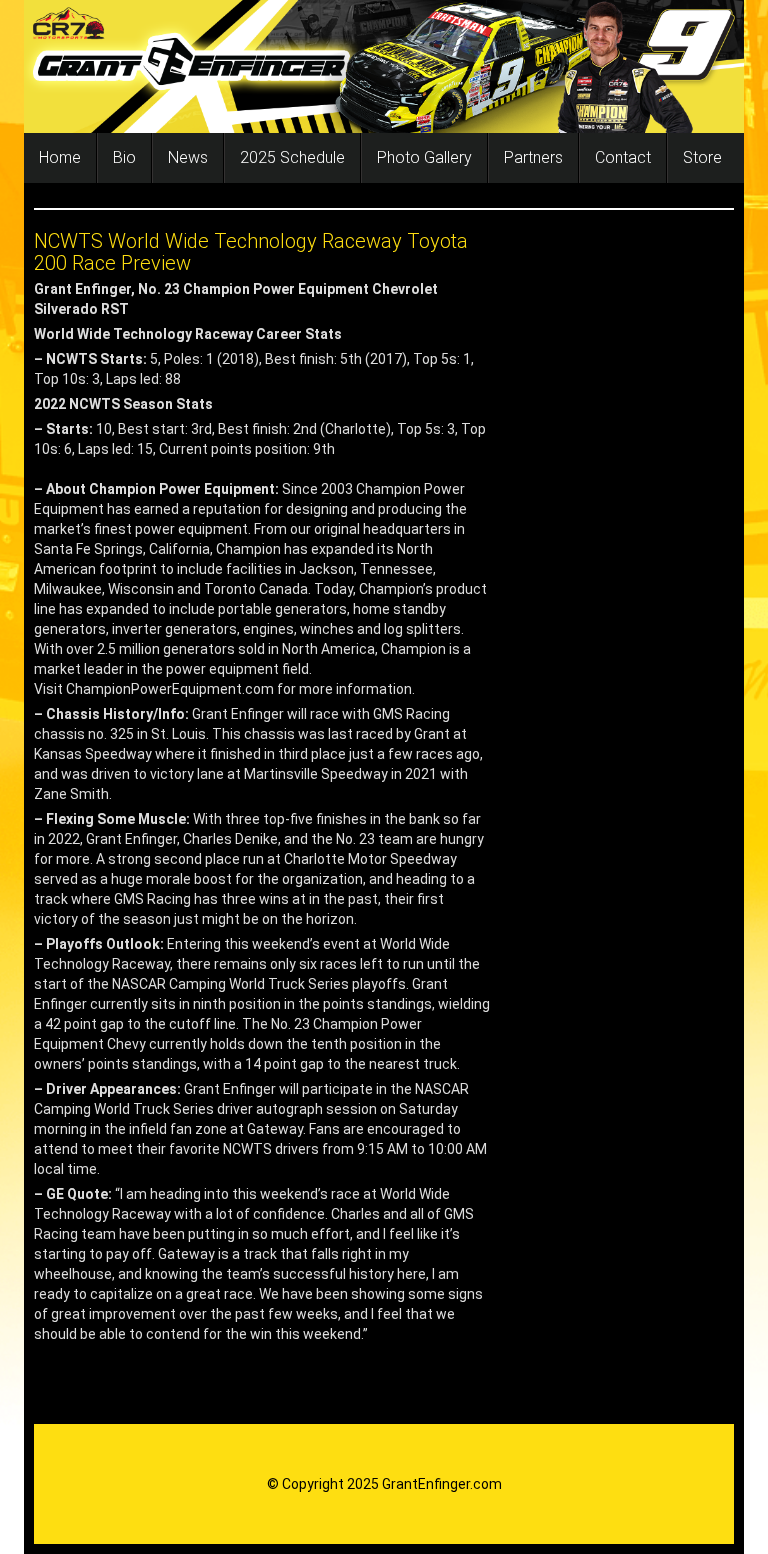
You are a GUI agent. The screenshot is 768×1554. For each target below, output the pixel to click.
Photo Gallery (424, 157)
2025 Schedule (292, 157)
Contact (623, 157)
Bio (124, 157)
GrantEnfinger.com (442, 1484)
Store (702, 157)
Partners (533, 157)
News (188, 157)
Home (60, 157)
